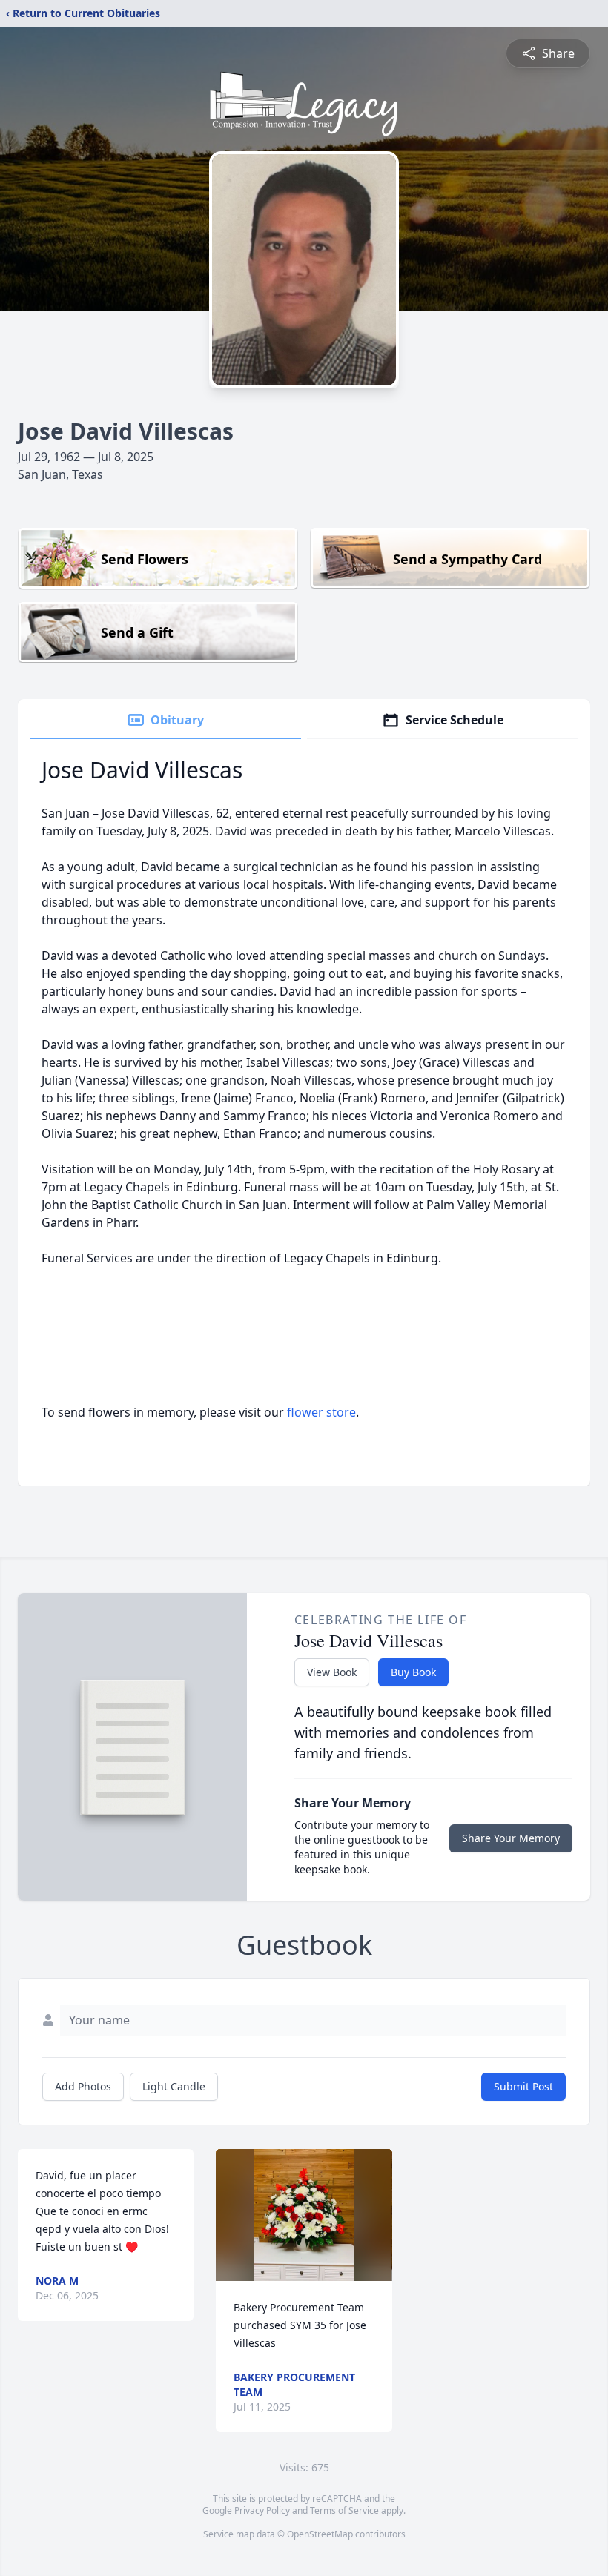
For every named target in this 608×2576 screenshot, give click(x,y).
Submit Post (523, 2086)
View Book (332, 1672)
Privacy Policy (262, 2510)
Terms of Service (344, 2510)
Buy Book (413, 1672)
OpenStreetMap (320, 2534)
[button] (304, 2215)
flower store (321, 1412)
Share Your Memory (511, 1838)
